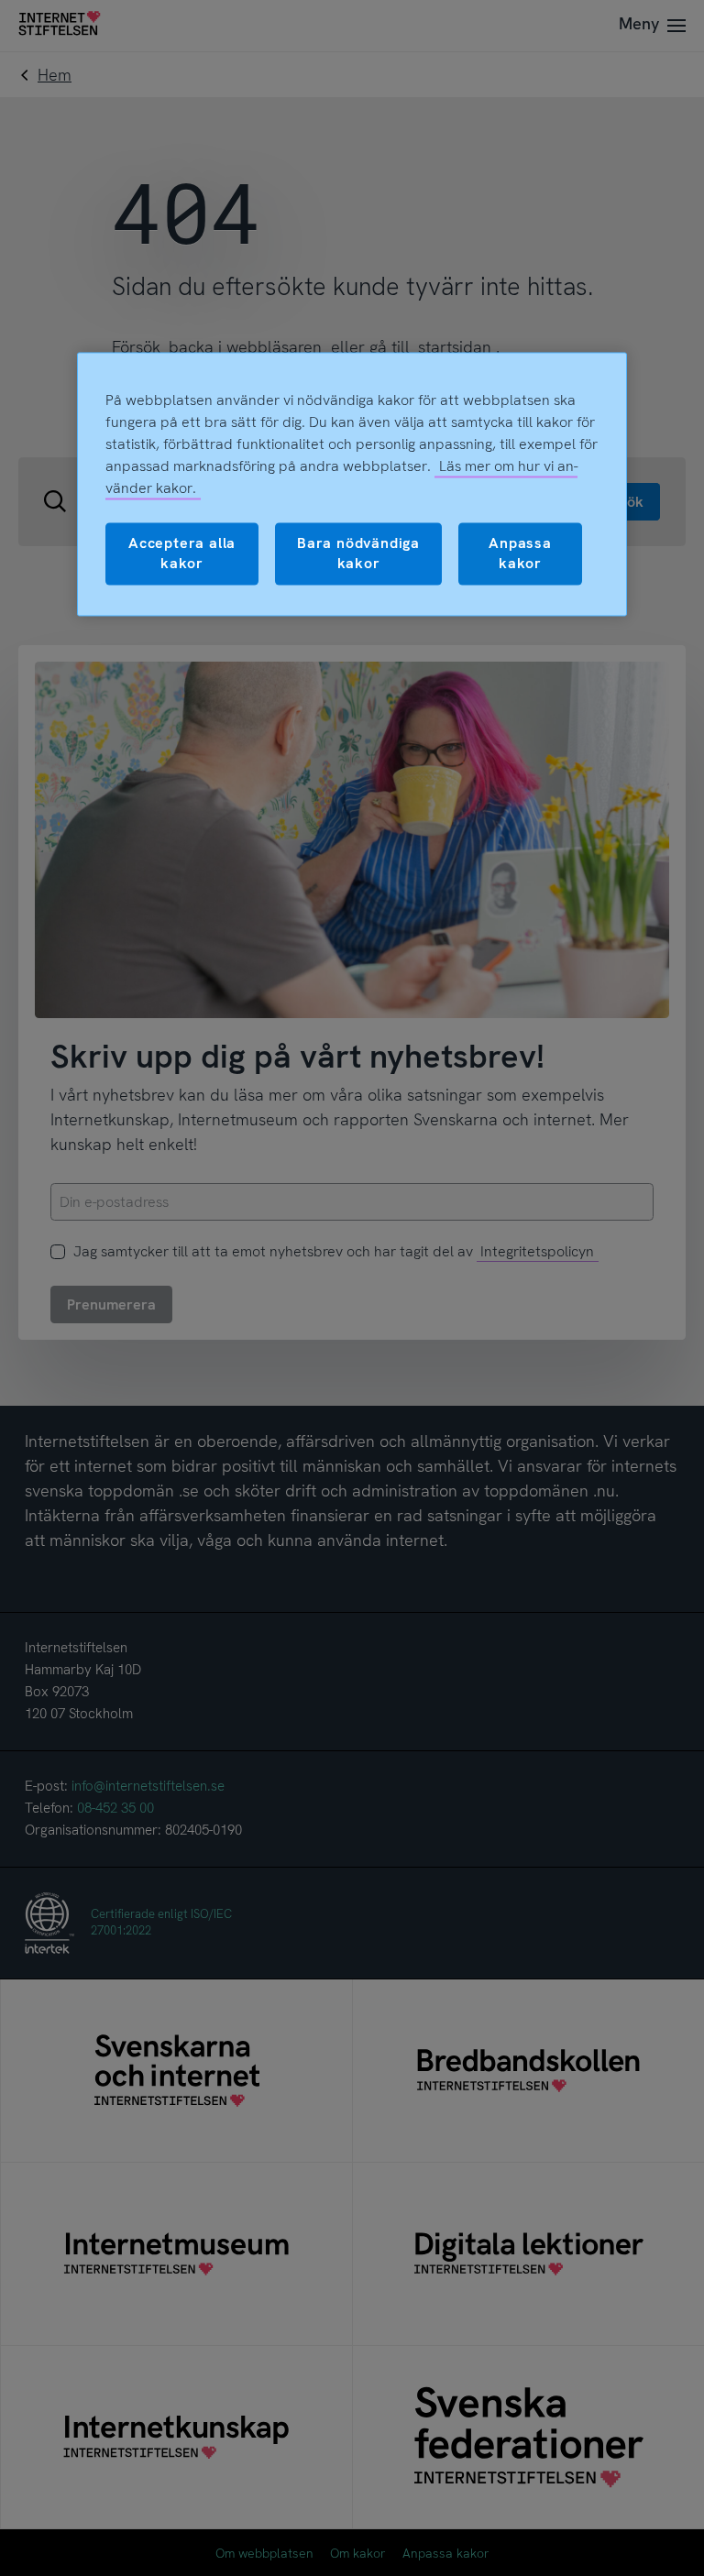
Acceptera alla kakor (182, 553)
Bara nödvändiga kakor (358, 553)
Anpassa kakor (520, 553)
